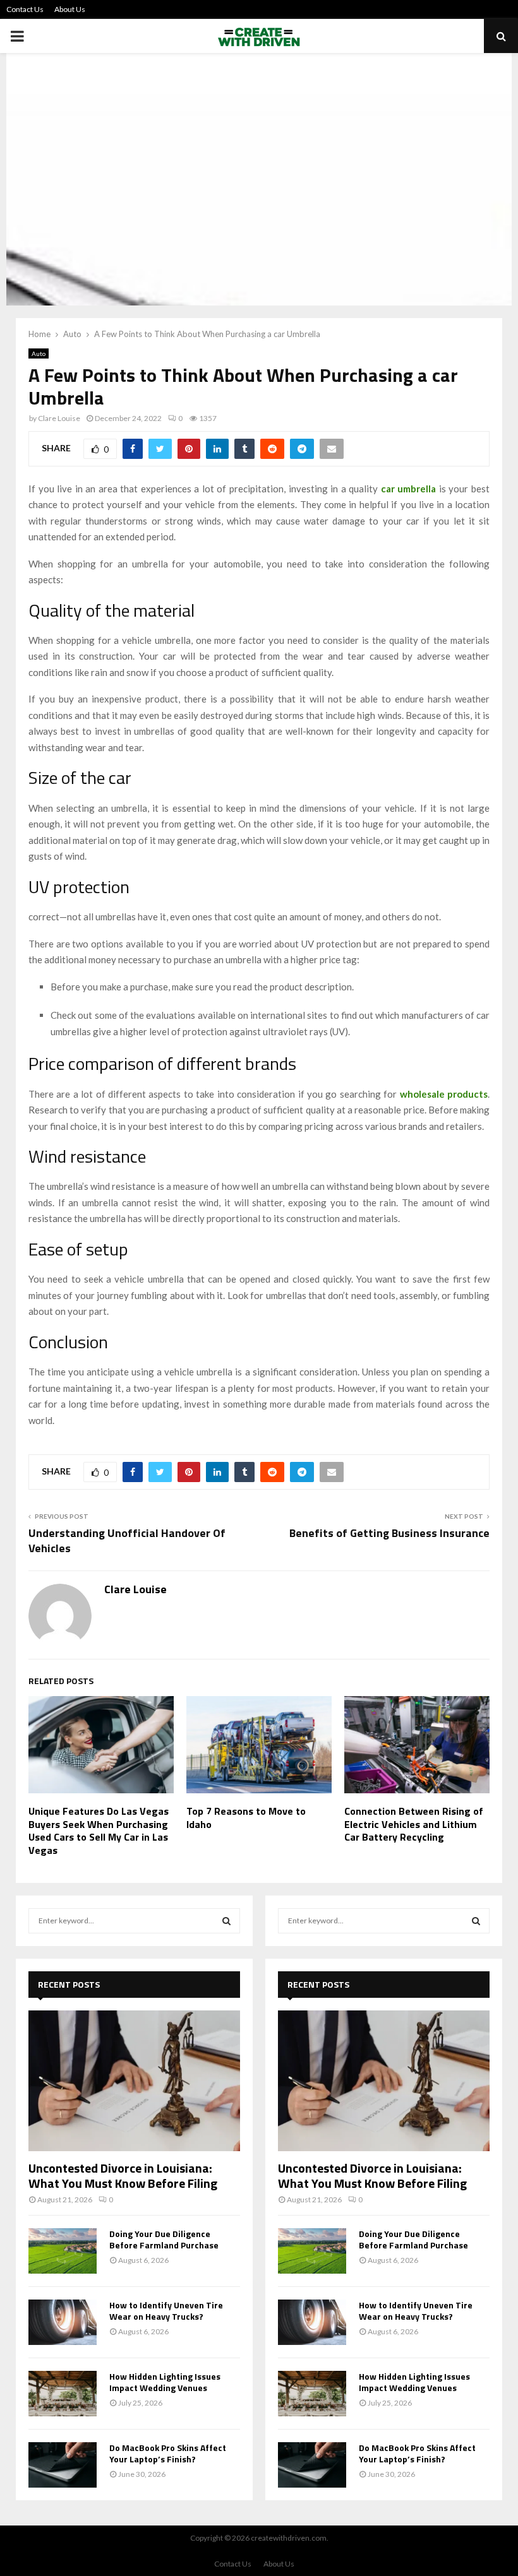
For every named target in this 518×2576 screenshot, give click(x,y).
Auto (39, 353)
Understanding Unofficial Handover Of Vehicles (127, 1540)
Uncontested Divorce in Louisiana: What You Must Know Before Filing (123, 2175)
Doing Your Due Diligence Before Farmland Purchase (164, 2239)
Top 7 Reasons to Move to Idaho (246, 1818)
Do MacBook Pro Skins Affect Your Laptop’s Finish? (168, 2453)
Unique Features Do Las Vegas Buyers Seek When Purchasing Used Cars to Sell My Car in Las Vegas (99, 1831)
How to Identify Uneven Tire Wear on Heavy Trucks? (166, 2311)
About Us (70, 9)
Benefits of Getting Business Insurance (389, 1533)
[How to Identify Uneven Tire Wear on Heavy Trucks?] (63, 2322)
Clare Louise (59, 418)
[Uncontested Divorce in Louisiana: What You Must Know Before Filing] (134, 2081)
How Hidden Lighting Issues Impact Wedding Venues (165, 2382)
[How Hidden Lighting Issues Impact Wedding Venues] (63, 2394)
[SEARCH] (226, 1921)
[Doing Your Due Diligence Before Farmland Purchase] (63, 2251)
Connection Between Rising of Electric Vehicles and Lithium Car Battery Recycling (414, 1824)
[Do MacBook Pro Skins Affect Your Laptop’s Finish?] (63, 2465)
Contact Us (25, 9)
